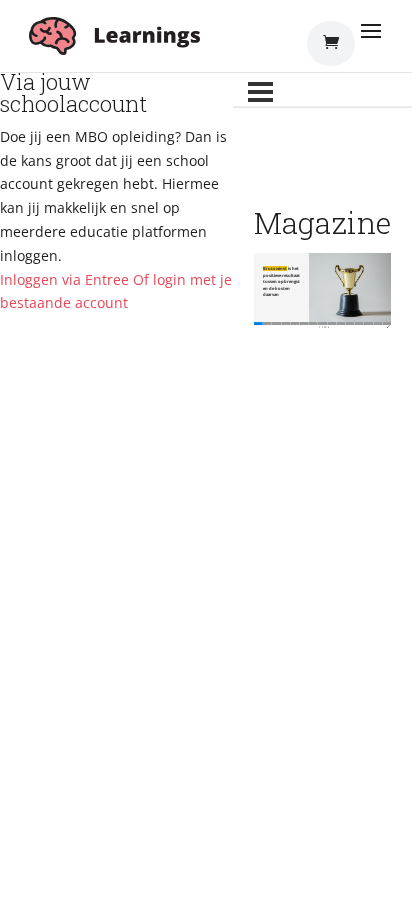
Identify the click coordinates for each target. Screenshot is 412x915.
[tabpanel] (322, 291)
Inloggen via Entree (64, 279)
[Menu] (260, 92)
